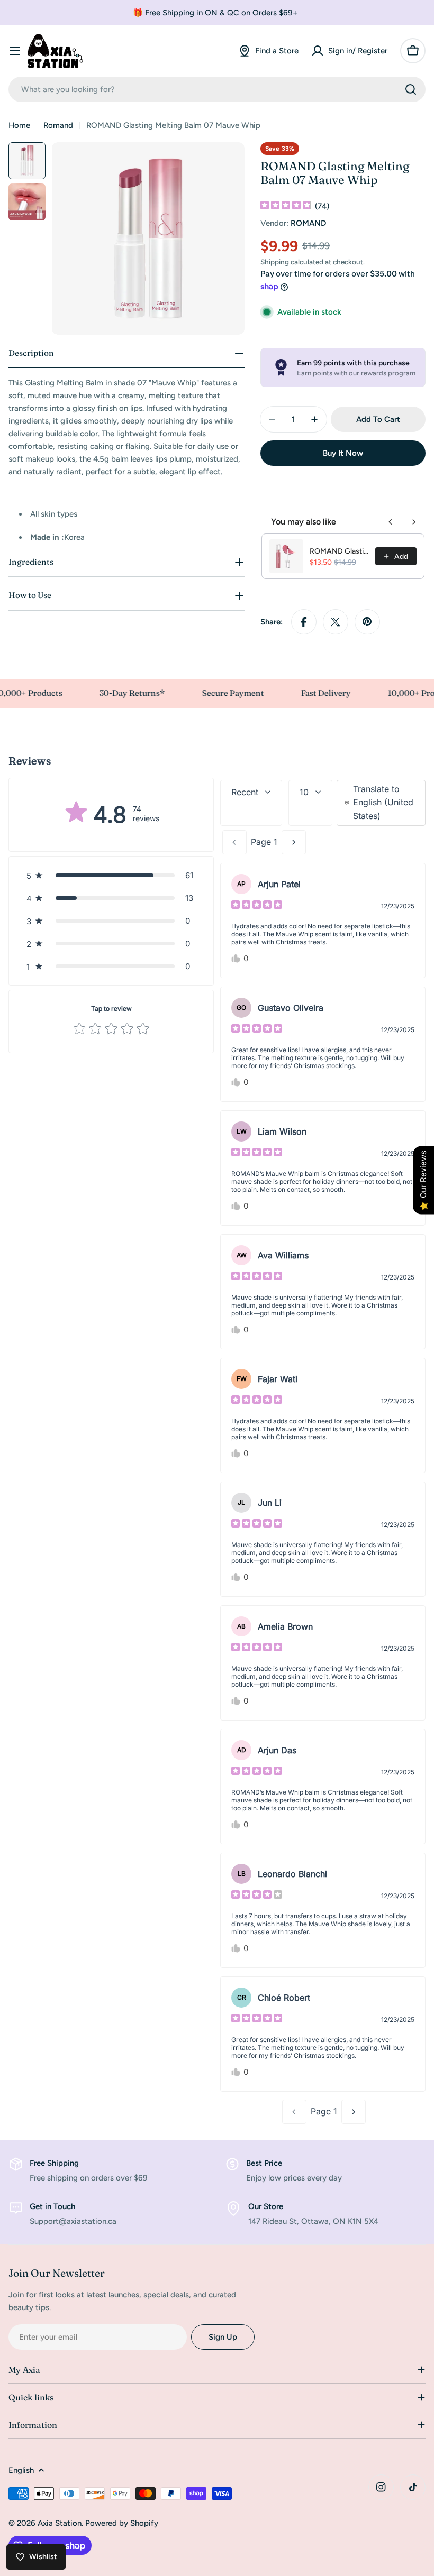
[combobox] (217, 89)
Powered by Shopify (122, 2523)
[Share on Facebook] (304, 622)
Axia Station (60, 2523)
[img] (286, 206)
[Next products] (414, 522)
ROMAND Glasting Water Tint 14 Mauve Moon (339, 551)
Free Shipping (54, 2163)
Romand (58, 125)
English (21, 2470)
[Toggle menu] (15, 51)
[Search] (411, 89)
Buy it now (343, 453)
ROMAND (308, 223)
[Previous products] (391, 522)
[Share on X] (336, 622)
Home (19, 125)
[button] (111, 875)
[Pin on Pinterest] (367, 622)
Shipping (275, 262)
